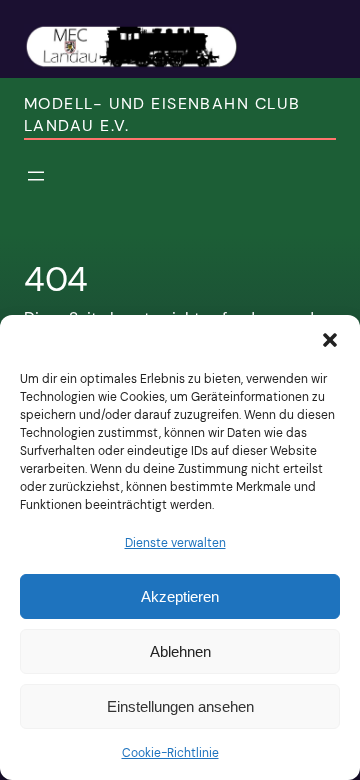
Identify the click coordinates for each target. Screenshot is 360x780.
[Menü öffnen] (36, 176)
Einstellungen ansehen (180, 706)
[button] (330, 340)
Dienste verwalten (175, 543)
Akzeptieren (180, 596)
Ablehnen (180, 651)
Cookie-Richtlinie (170, 753)
